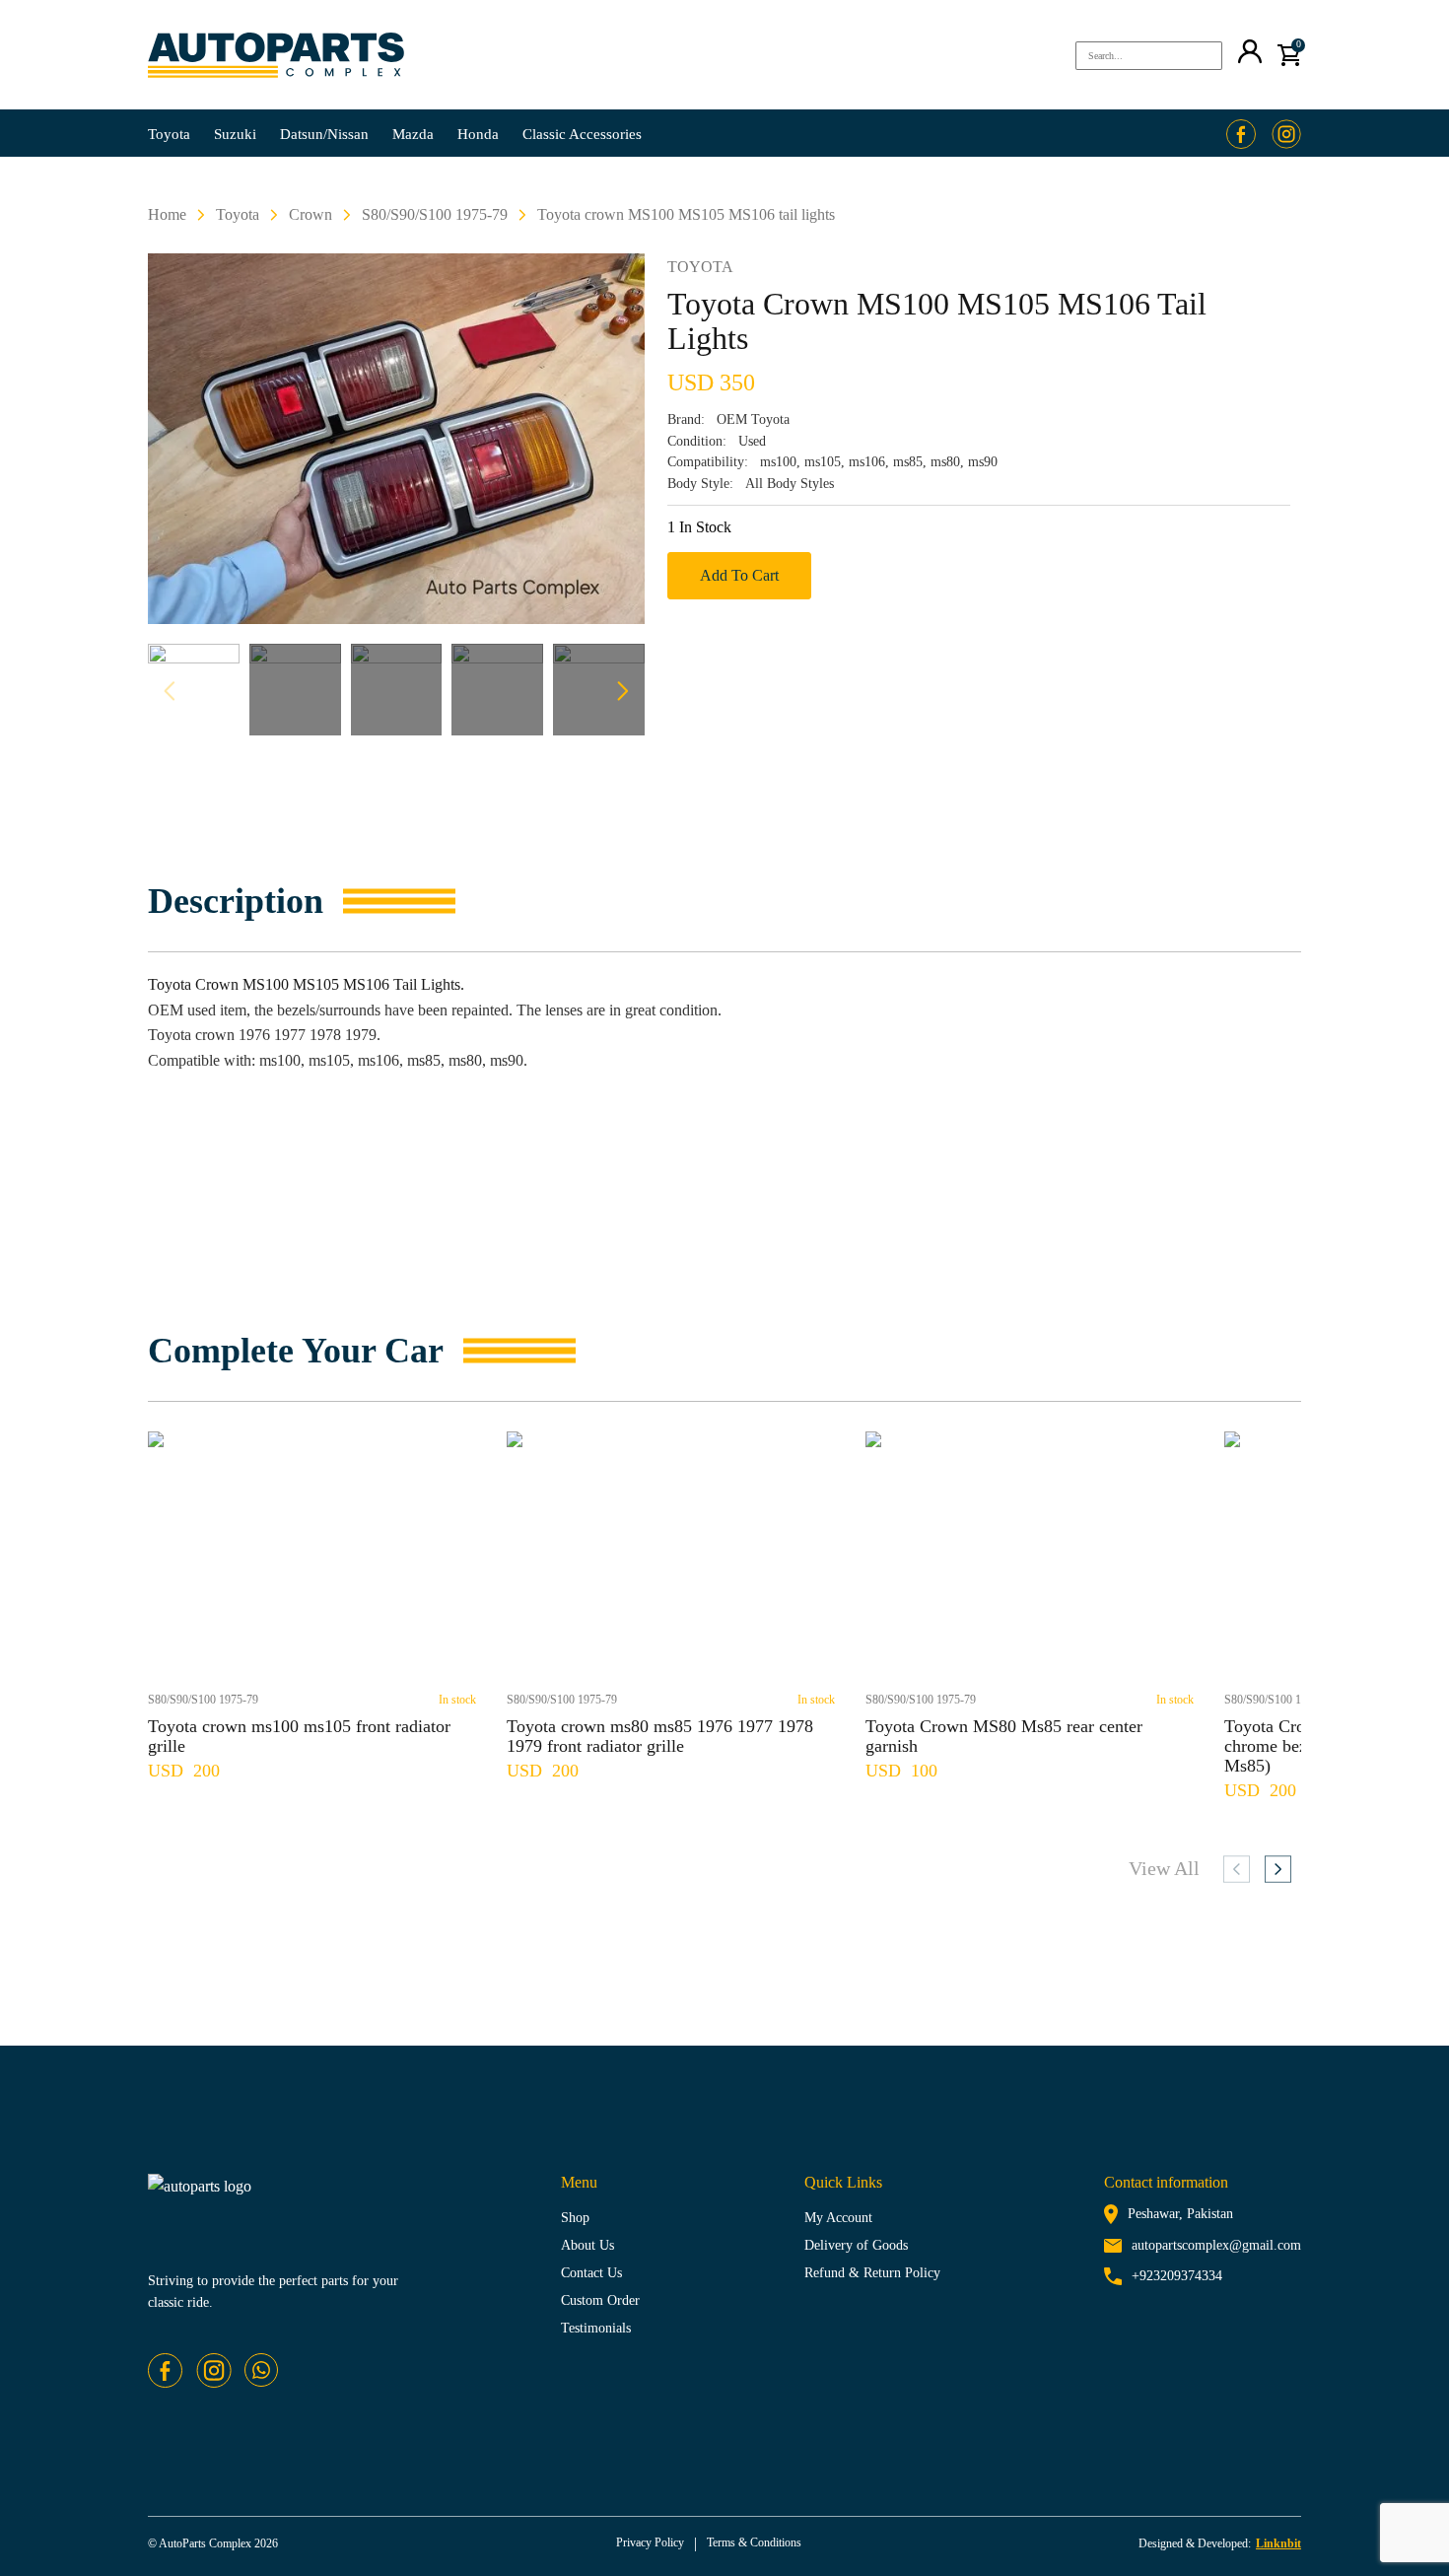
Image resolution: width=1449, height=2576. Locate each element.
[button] (631, 702)
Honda (478, 134)
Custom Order (600, 2300)
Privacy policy (650, 2542)
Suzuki (235, 134)
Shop (575, 2218)
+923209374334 (1177, 2276)
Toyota (169, 134)
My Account (838, 2218)
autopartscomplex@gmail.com (1216, 2245)
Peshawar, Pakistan (1180, 2214)
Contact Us (591, 2273)
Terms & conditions (754, 2542)
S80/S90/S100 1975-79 (435, 214)
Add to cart (739, 575)
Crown (310, 214)
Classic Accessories (582, 134)
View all (1164, 1868)
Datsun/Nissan (324, 134)
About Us (587, 2245)
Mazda (413, 134)
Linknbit (1278, 2543)
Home (167, 214)
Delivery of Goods (856, 2245)
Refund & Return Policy (872, 2273)
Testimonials (596, 2328)
